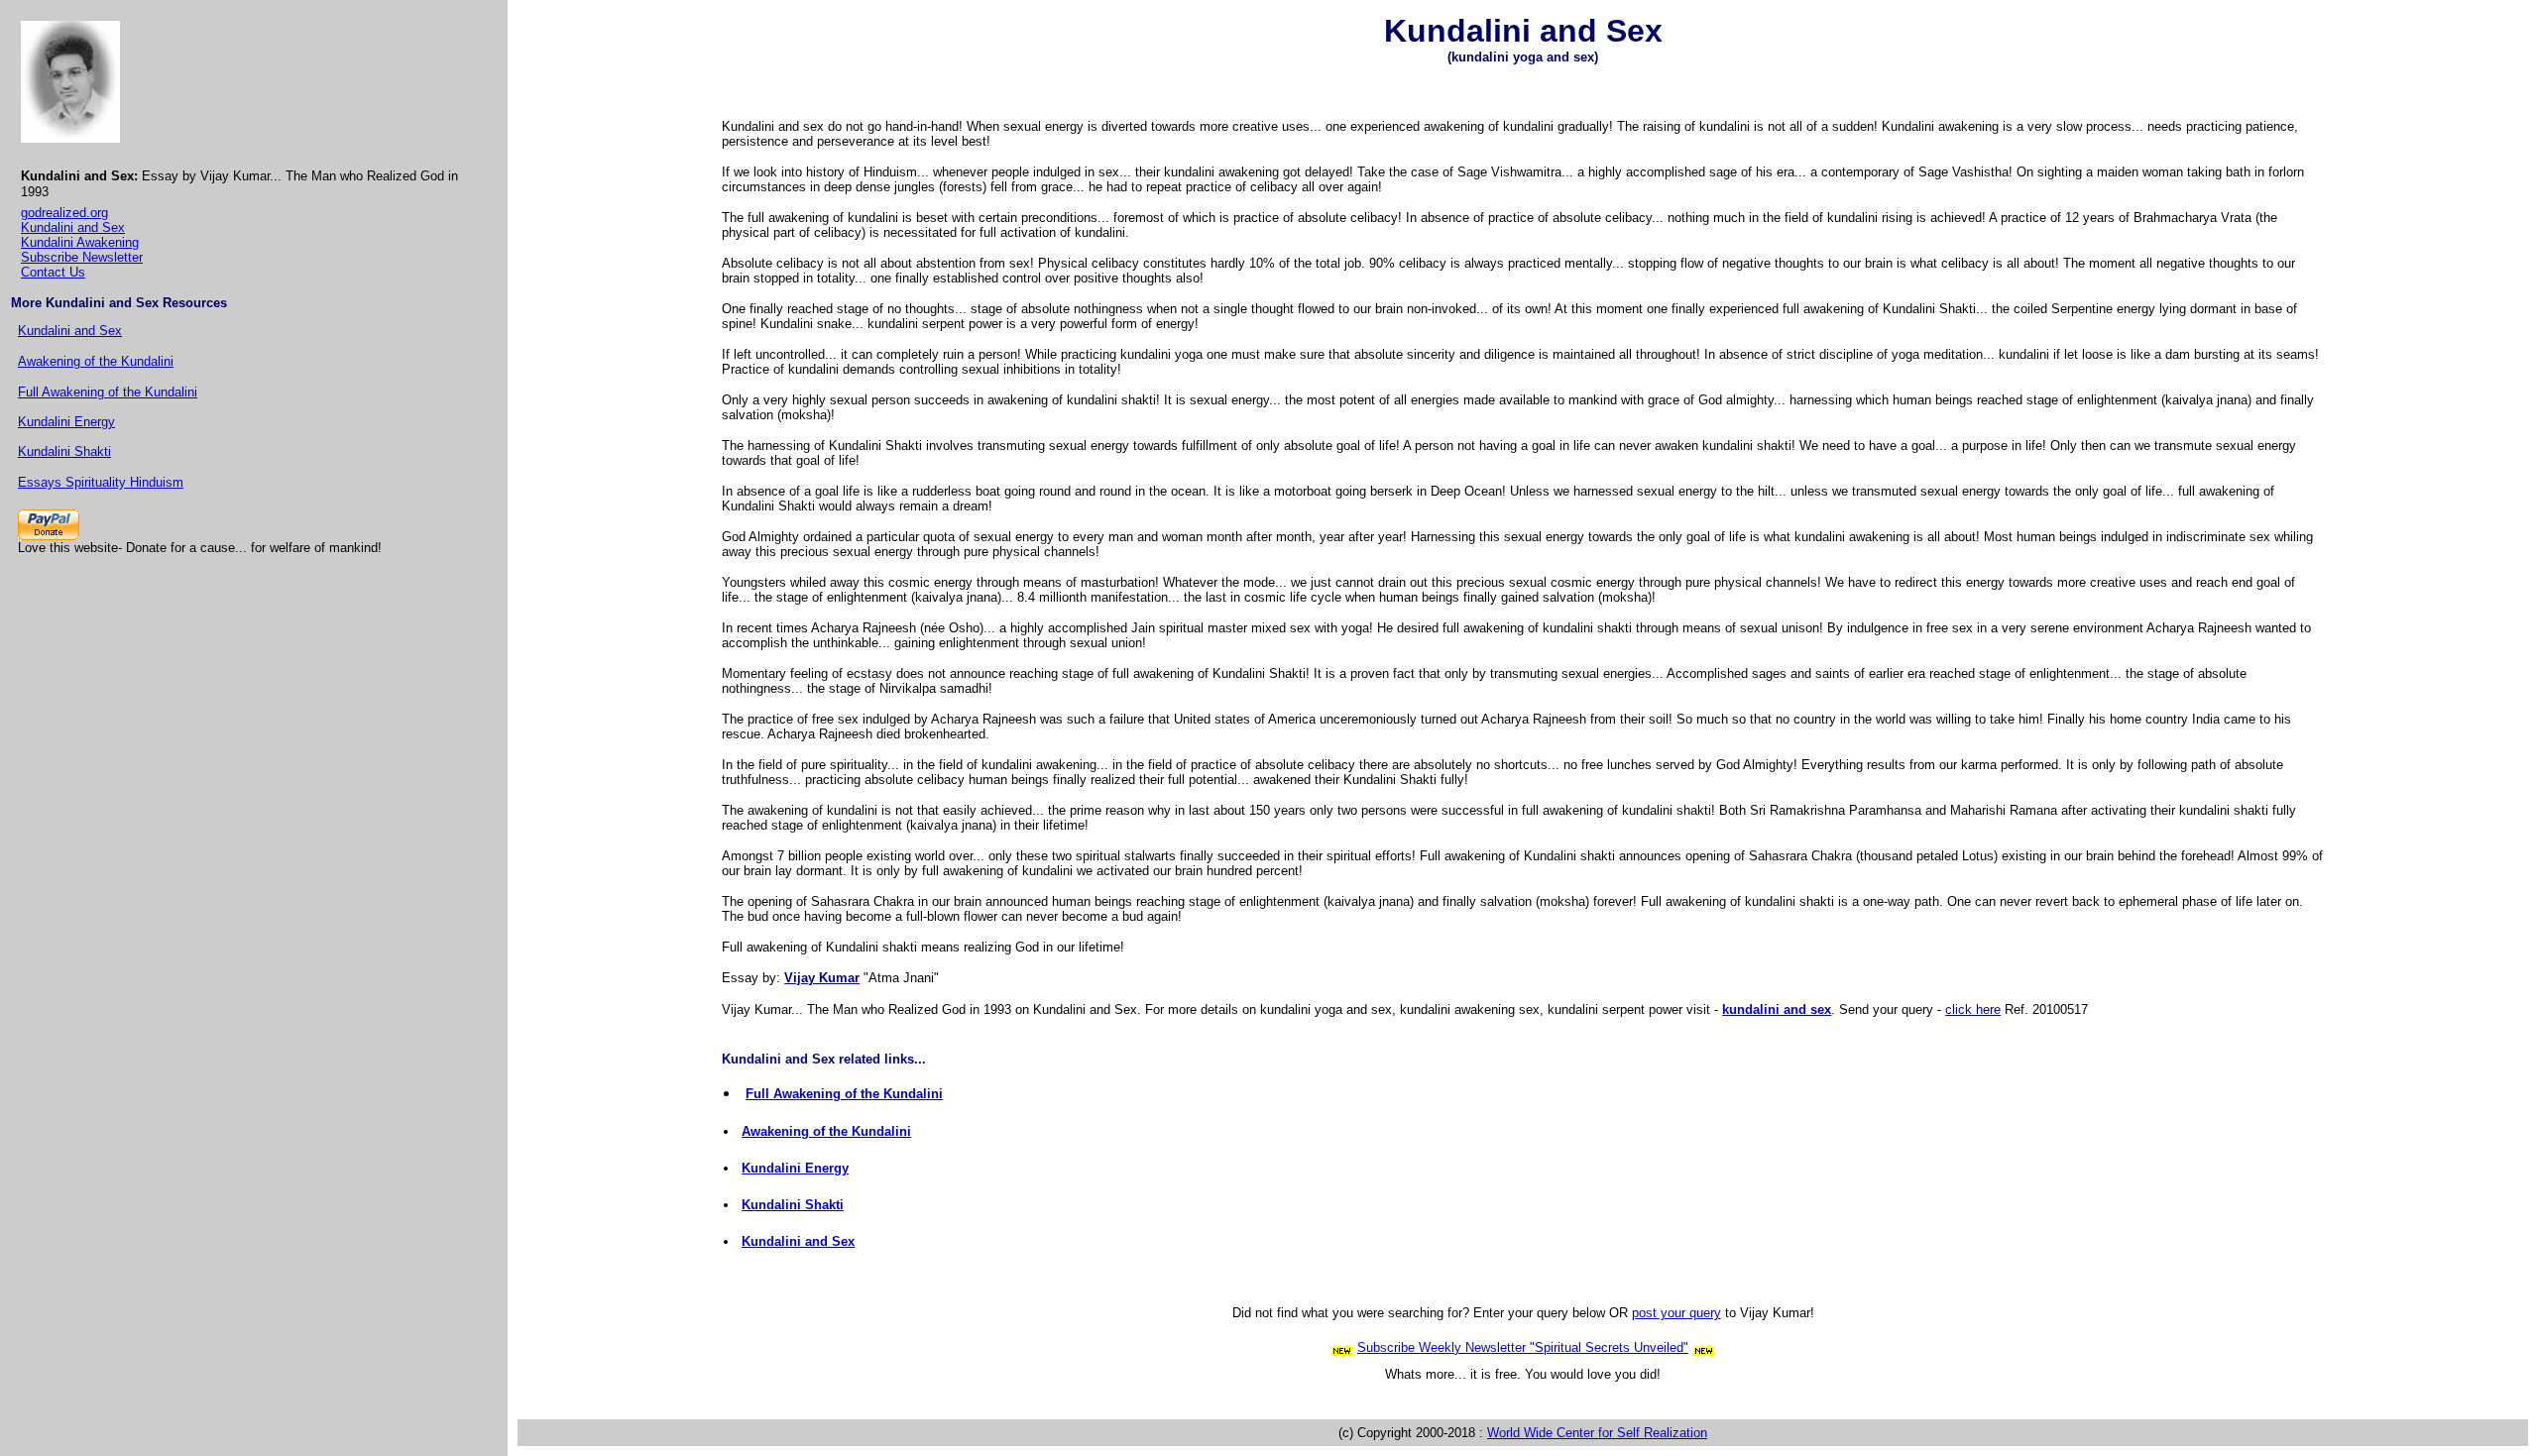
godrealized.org (64, 213)
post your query (1676, 1313)
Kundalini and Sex (73, 227)
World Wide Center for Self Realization (1597, 1433)
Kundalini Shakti (64, 451)
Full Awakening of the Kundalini (108, 392)
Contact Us (53, 272)
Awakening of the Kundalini (96, 361)
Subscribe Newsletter (82, 257)
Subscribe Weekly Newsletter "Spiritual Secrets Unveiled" (1523, 1347)
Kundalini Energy (66, 422)
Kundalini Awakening (80, 242)
